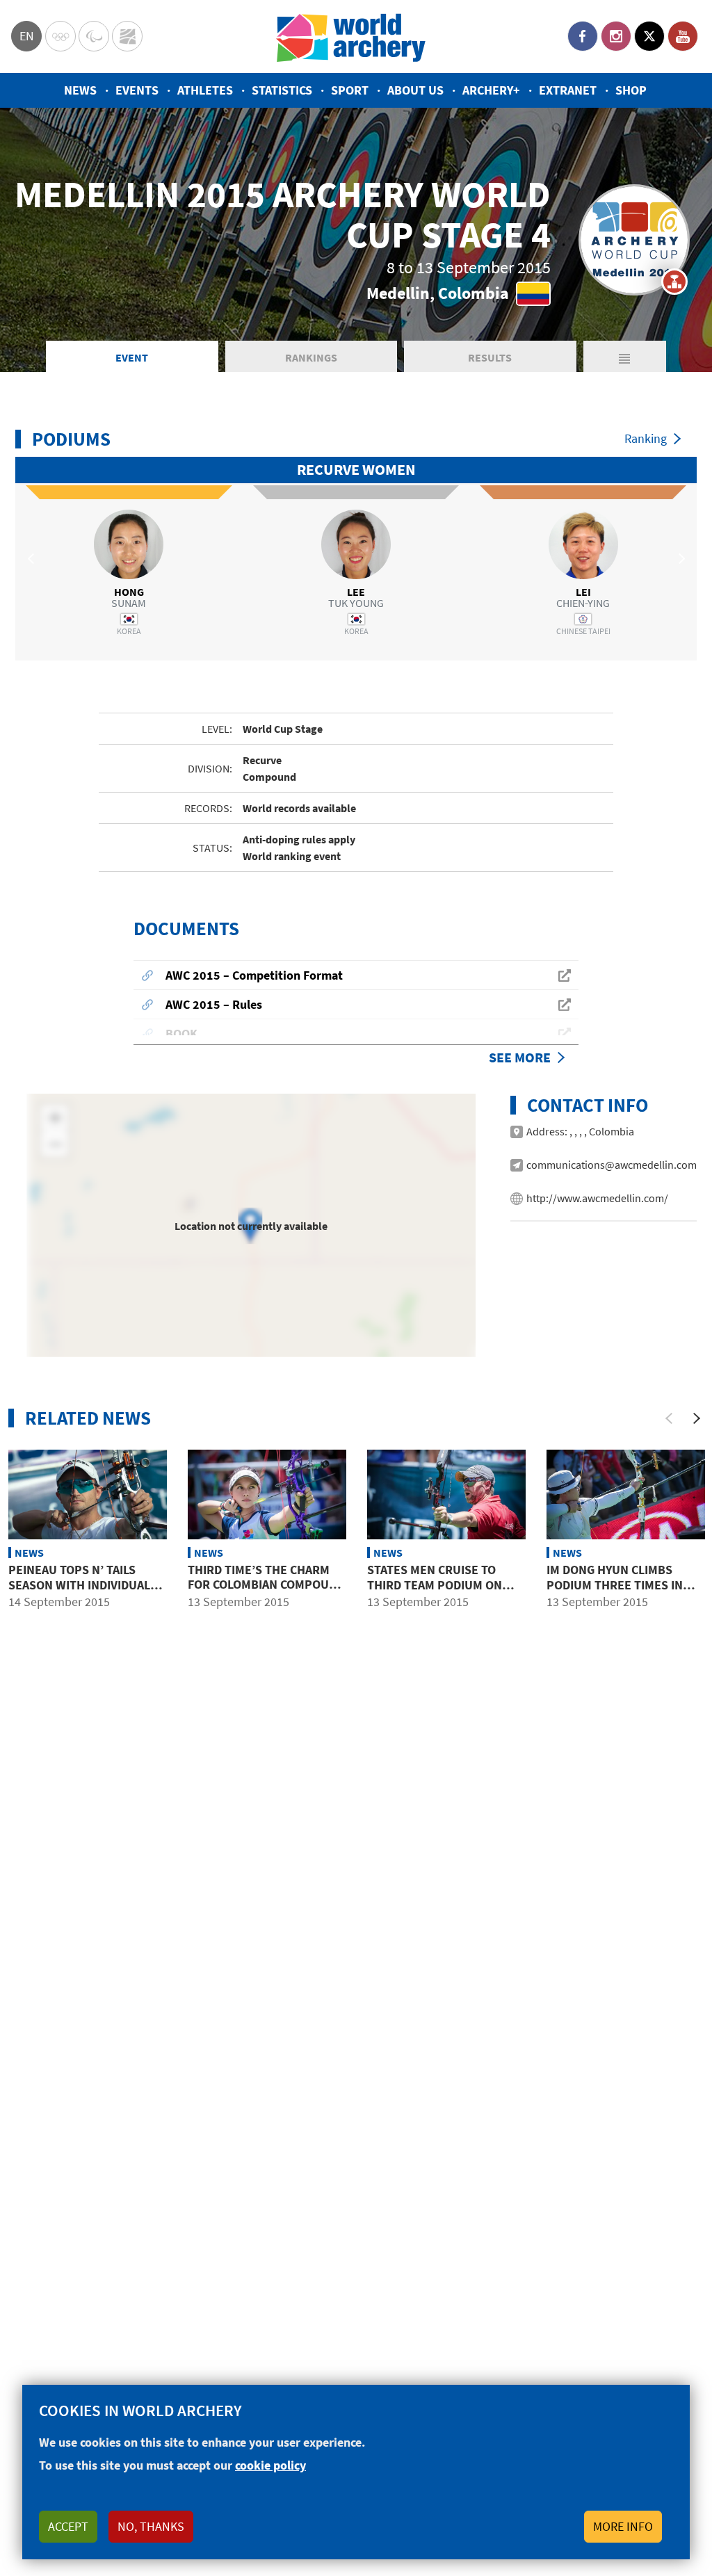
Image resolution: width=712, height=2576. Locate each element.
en (27, 36)
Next (679, 558)
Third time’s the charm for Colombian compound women (266, 1585)
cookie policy (270, 2465)
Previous (33, 558)
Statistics (282, 90)
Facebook (583, 36)
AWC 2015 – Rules (214, 1004)
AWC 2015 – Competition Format (254, 975)
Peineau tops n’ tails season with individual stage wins (79, 1585)
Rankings (311, 357)
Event (132, 357)
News (80, 90)
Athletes (205, 90)
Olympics (60, 36)
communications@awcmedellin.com (612, 1165)
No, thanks (151, 2526)
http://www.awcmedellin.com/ (597, 1198)
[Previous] (669, 1418)
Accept (68, 2526)
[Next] (697, 1418)
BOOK (181, 1034)
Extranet (568, 90)
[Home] (351, 37)
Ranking (646, 438)
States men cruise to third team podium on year (435, 1585)
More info (623, 2526)
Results (490, 357)
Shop (631, 90)
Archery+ (491, 90)
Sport (350, 90)
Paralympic (94, 36)
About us (415, 90)
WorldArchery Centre (127, 36)
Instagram (616, 36)
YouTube (683, 36)
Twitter (649, 36)
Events (137, 90)
